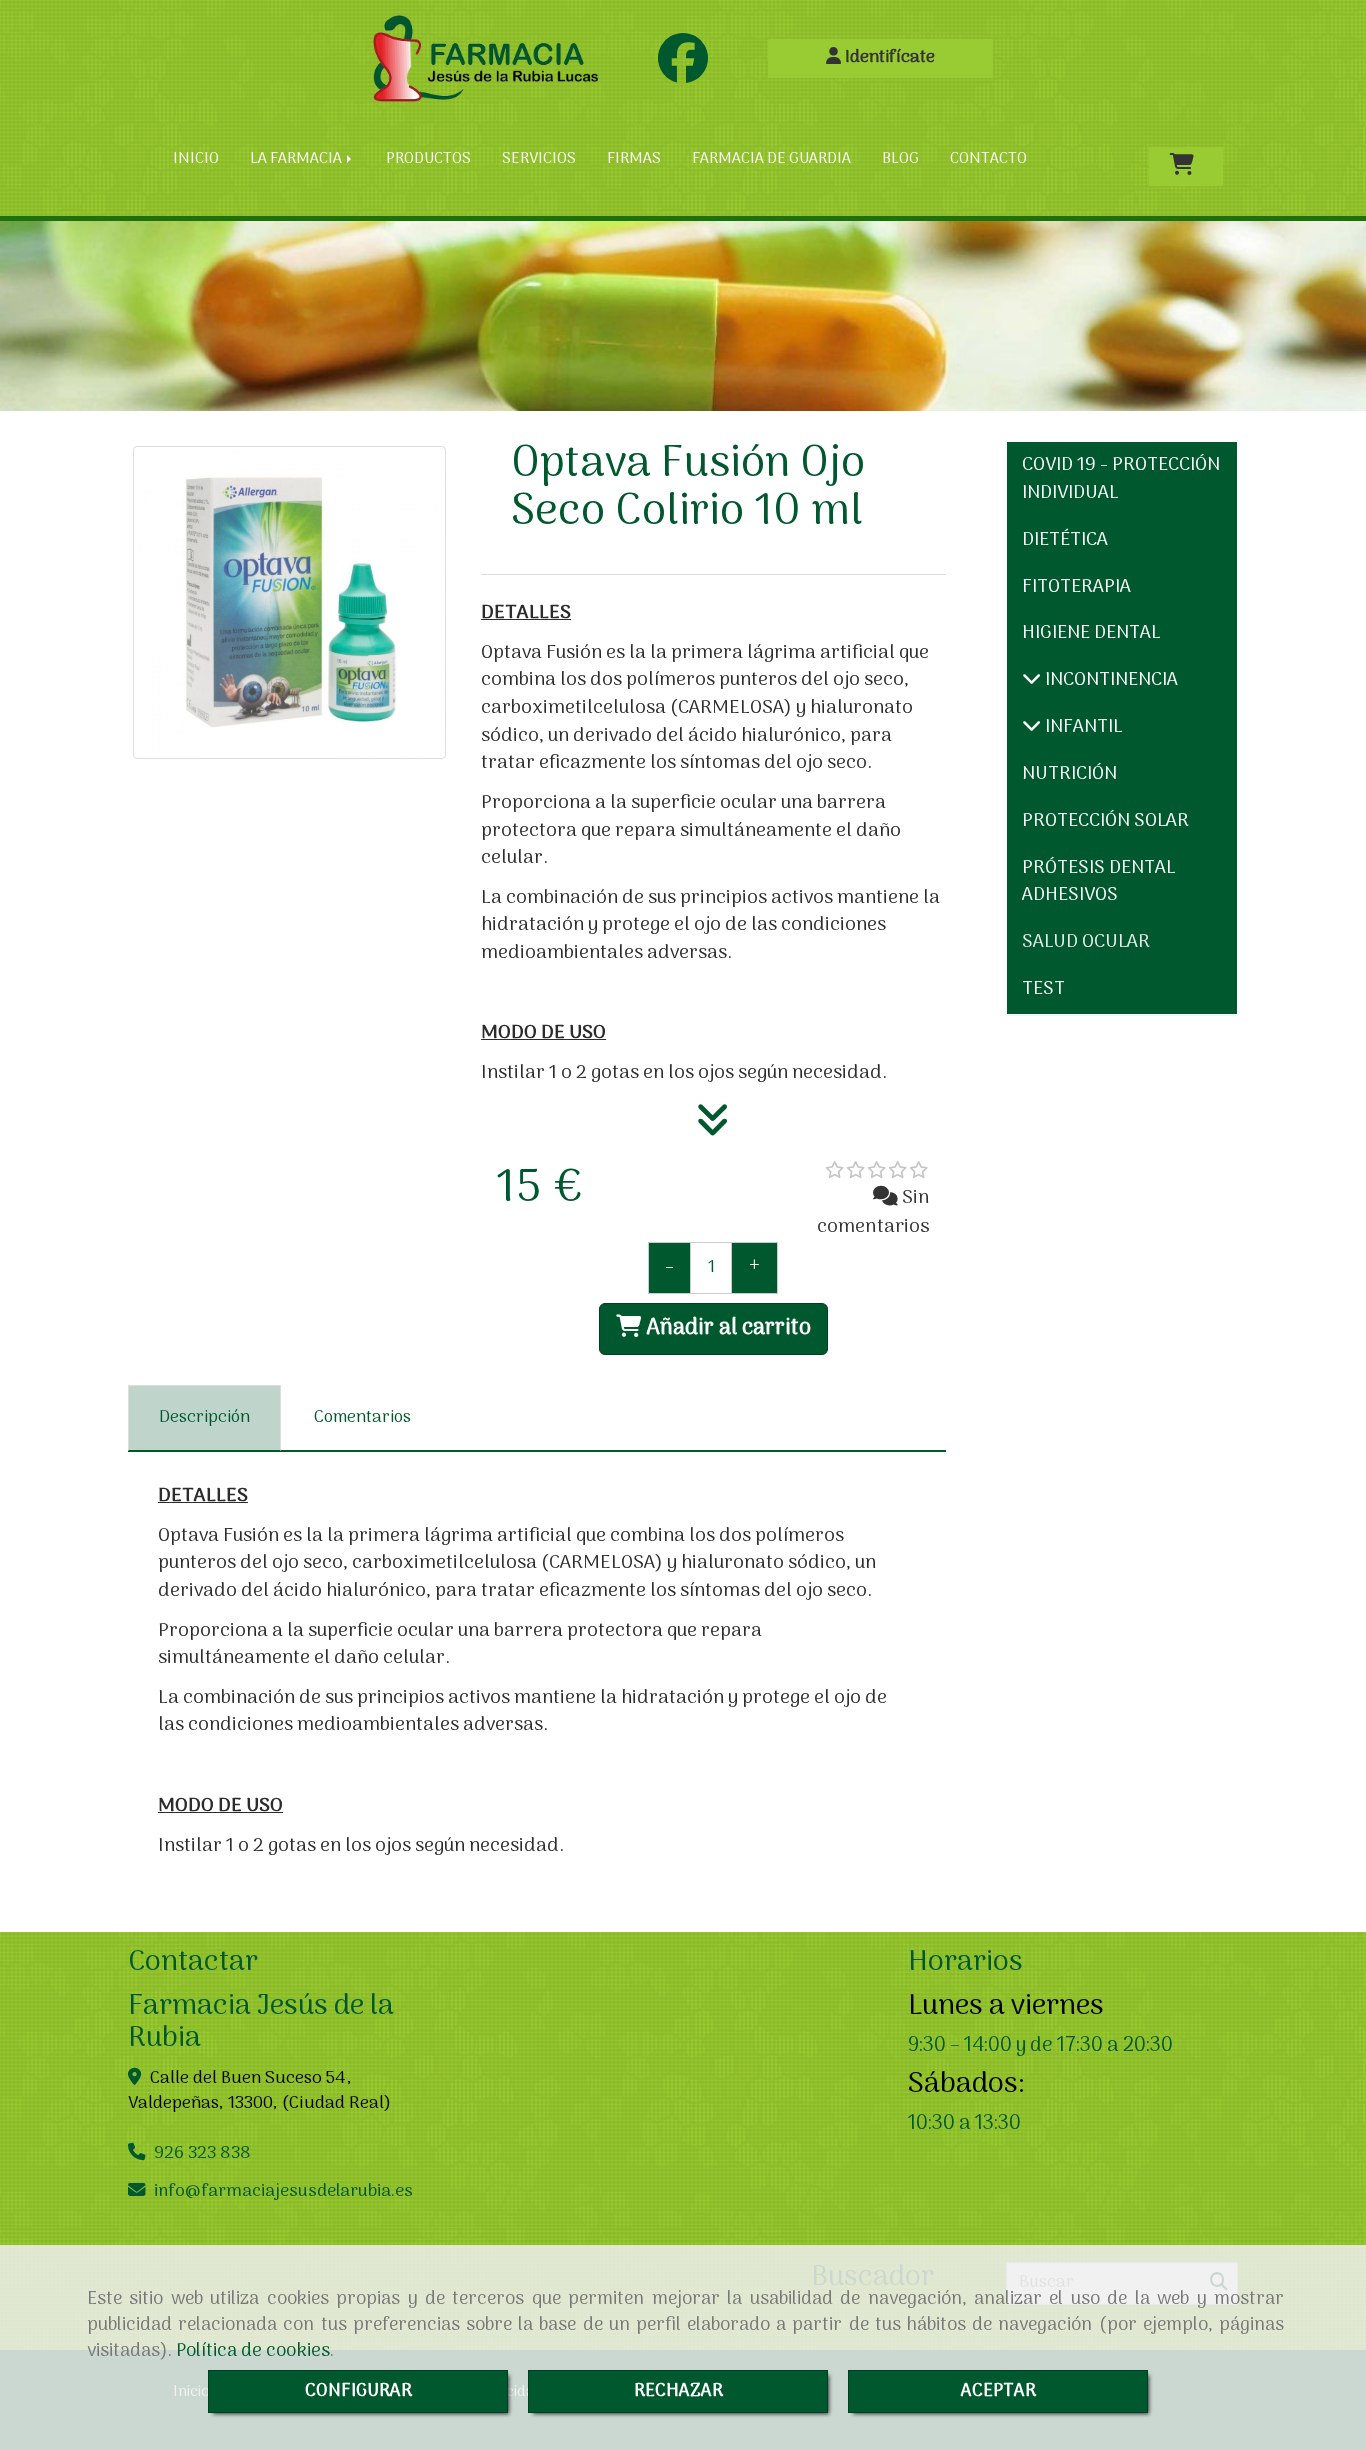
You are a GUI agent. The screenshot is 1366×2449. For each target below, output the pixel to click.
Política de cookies (253, 2351)
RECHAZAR (678, 2391)
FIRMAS (634, 159)
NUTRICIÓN (1069, 774)
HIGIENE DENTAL (1091, 633)
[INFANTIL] (1031, 727)
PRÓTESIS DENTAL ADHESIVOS (1098, 882)
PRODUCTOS (428, 159)
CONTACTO (988, 159)
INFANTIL (1081, 727)
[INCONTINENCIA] (1031, 680)
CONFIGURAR (358, 2391)
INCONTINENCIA (1109, 680)
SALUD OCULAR (1086, 942)
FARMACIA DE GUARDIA (771, 159)
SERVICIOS (539, 159)
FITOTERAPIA (1076, 587)
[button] (880, 58)
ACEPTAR (998, 2391)
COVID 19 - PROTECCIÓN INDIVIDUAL (1121, 479)
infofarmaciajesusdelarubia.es (283, 2191)
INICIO (196, 159)
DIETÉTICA (1065, 540)
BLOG (900, 159)
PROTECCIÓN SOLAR (1105, 821)
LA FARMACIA (297, 159)
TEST (1043, 989)
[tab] (204, 1418)
